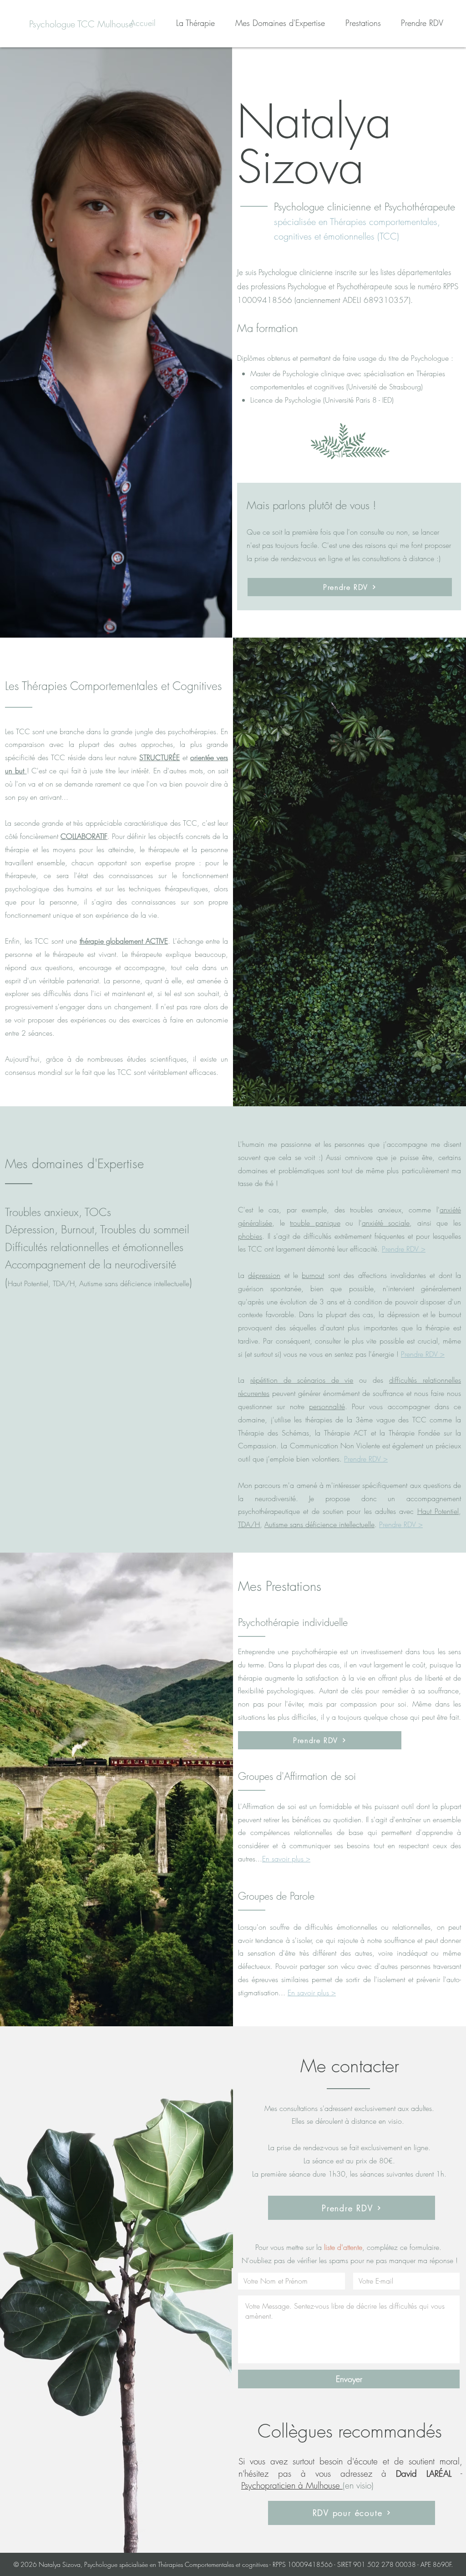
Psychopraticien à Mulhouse (292, 2485)
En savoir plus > (286, 1859)
